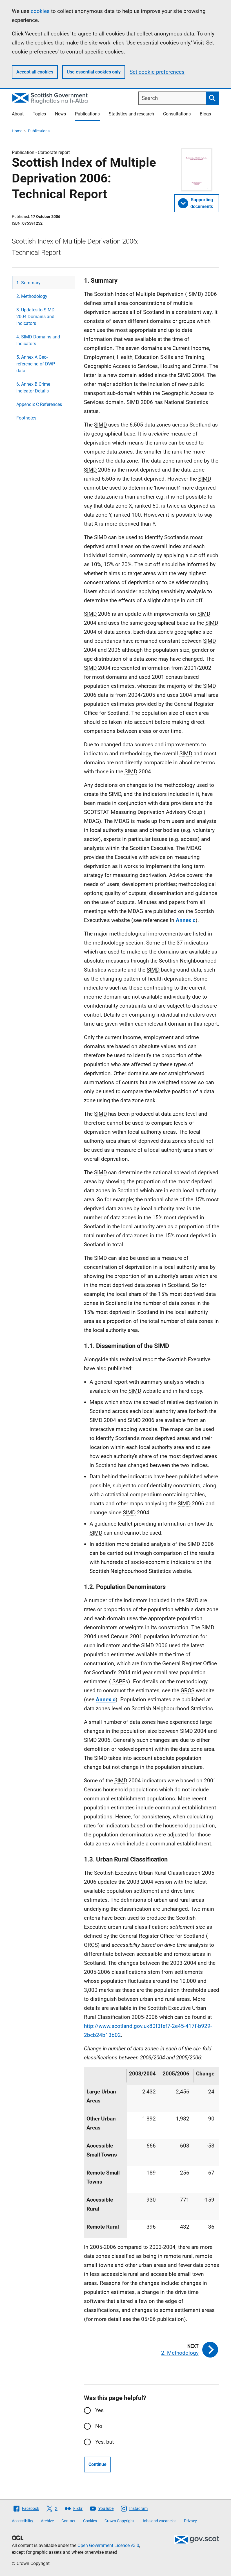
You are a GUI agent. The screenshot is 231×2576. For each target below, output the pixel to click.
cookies (40, 11)
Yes (99, 2410)
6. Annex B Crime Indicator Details (33, 388)
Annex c (186, 920)
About (18, 114)
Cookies (90, 2521)
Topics (39, 114)
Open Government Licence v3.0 (108, 2545)
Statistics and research (131, 114)
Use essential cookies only (94, 72)
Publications (87, 114)
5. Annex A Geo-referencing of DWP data (36, 364)
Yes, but (105, 2442)
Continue (97, 2464)
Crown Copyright (119, 2521)
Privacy (190, 2521)
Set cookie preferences (157, 72)
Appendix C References (39, 404)
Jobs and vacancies (159, 2521)
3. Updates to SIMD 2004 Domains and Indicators (35, 317)
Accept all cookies (35, 72)
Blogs (205, 114)
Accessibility (23, 2521)
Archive (47, 2521)
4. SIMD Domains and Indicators (38, 340)
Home (17, 131)
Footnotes (26, 418)
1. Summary (28, 283)
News (60, 114)
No (99, 2426)
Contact (68, 2521)
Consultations (177, 114)
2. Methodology (32, 296)
